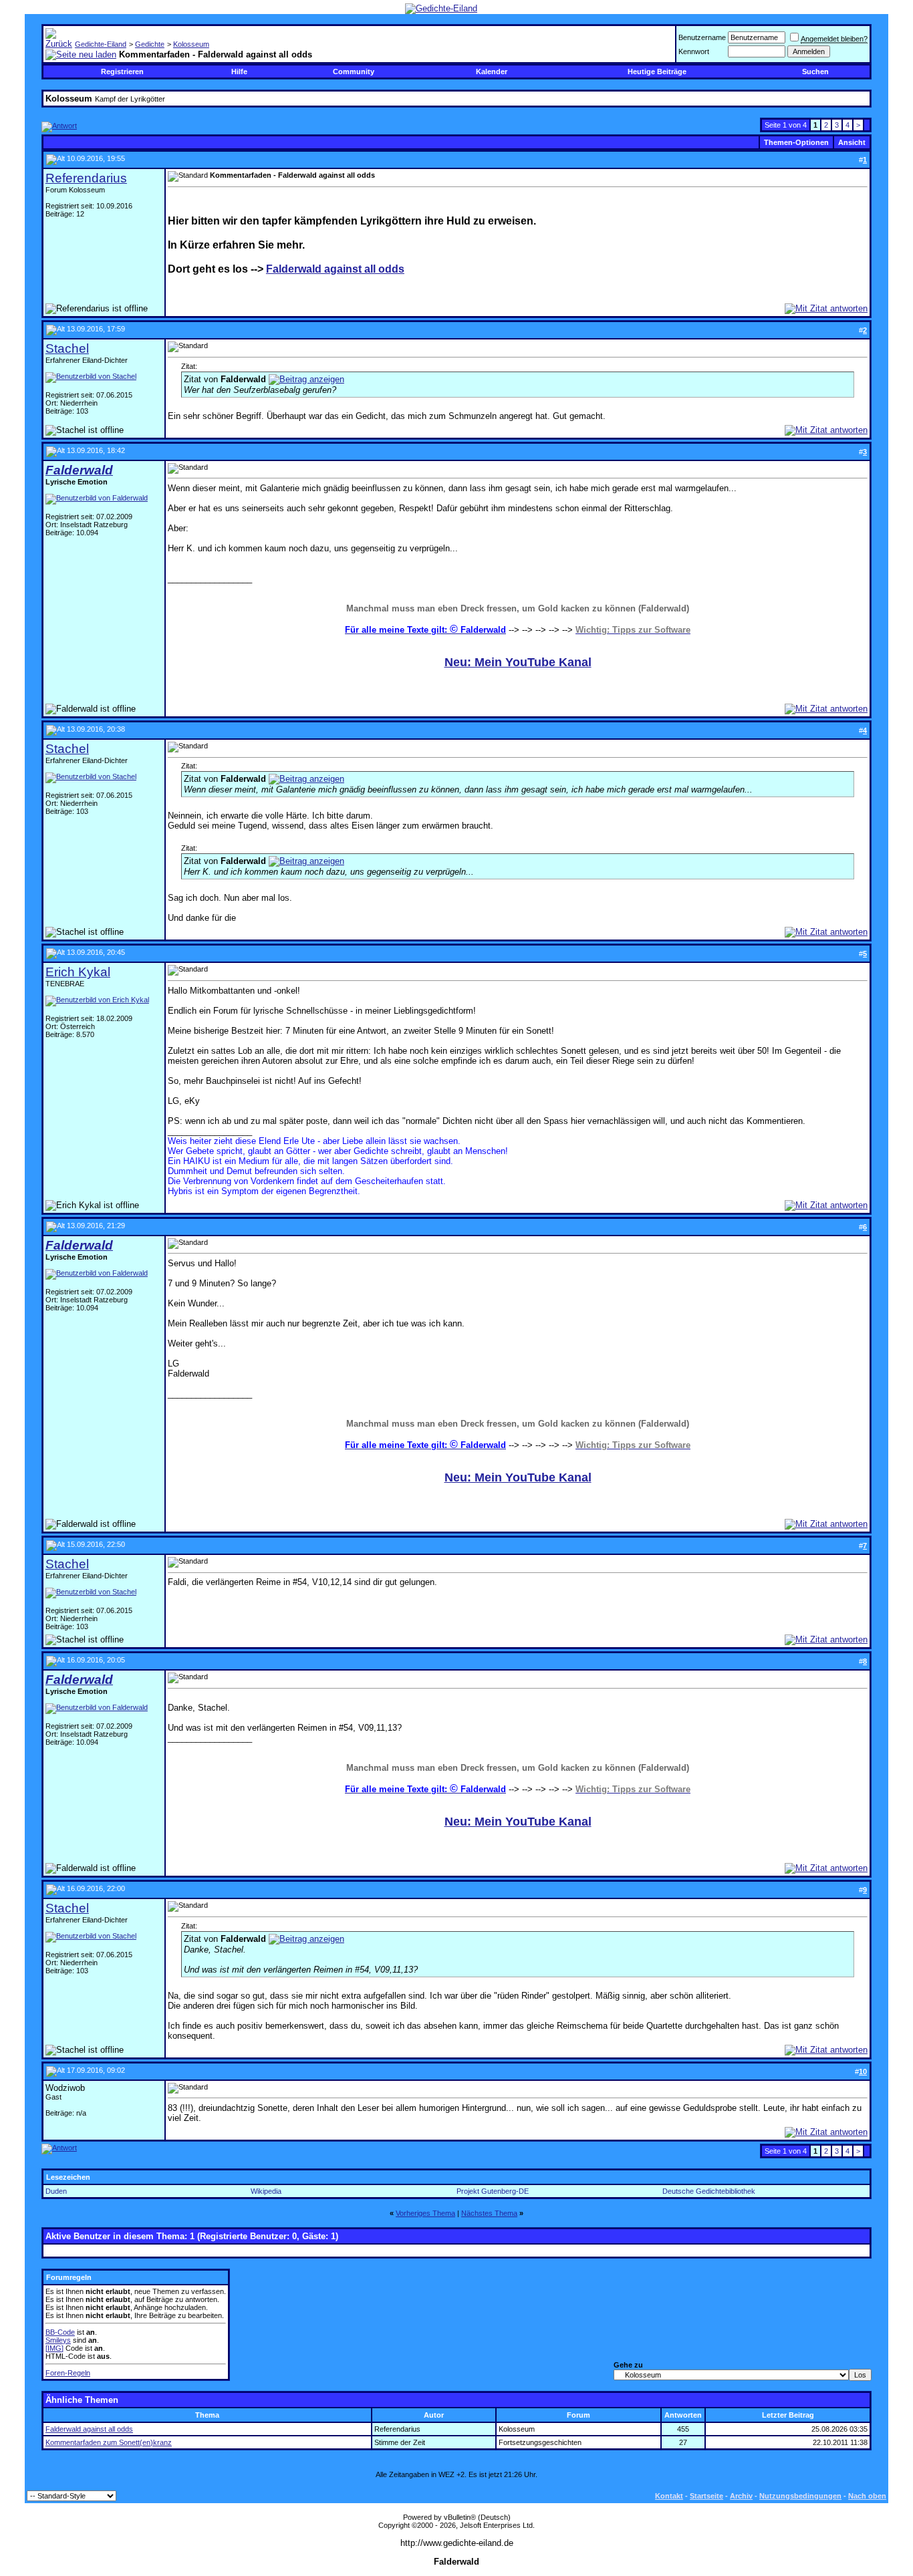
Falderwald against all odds (335, 269)
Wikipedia (266, 2191)
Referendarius (86, 178)
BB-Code (60, 2332)
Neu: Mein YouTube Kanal (518, 662)
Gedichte (150, 44)
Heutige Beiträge (657, 71)
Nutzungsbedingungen (800, 2496)
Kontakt (669, 2496)
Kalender (492, 71)
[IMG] (54, 2348)
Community (354, 71)
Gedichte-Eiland (101, 44)
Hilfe (239, 71)
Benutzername (702, 37)
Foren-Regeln (68, 2373)
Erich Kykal (78, 972)
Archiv (741, 2496)
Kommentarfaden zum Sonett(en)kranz (109, 2442)
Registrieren (122, 71)
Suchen (815, 71)
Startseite (706, 2496)
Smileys (58, 2340)
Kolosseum (191, 44)
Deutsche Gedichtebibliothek (709, 2191)
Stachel (67, 348)
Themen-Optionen (796, 142)
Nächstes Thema (489, 2213)
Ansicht (852, 142)
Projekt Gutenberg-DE (493, 2191)
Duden (56, 2191)
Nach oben (867, 2496)
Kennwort (694, 51)
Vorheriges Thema (425, 2213)
